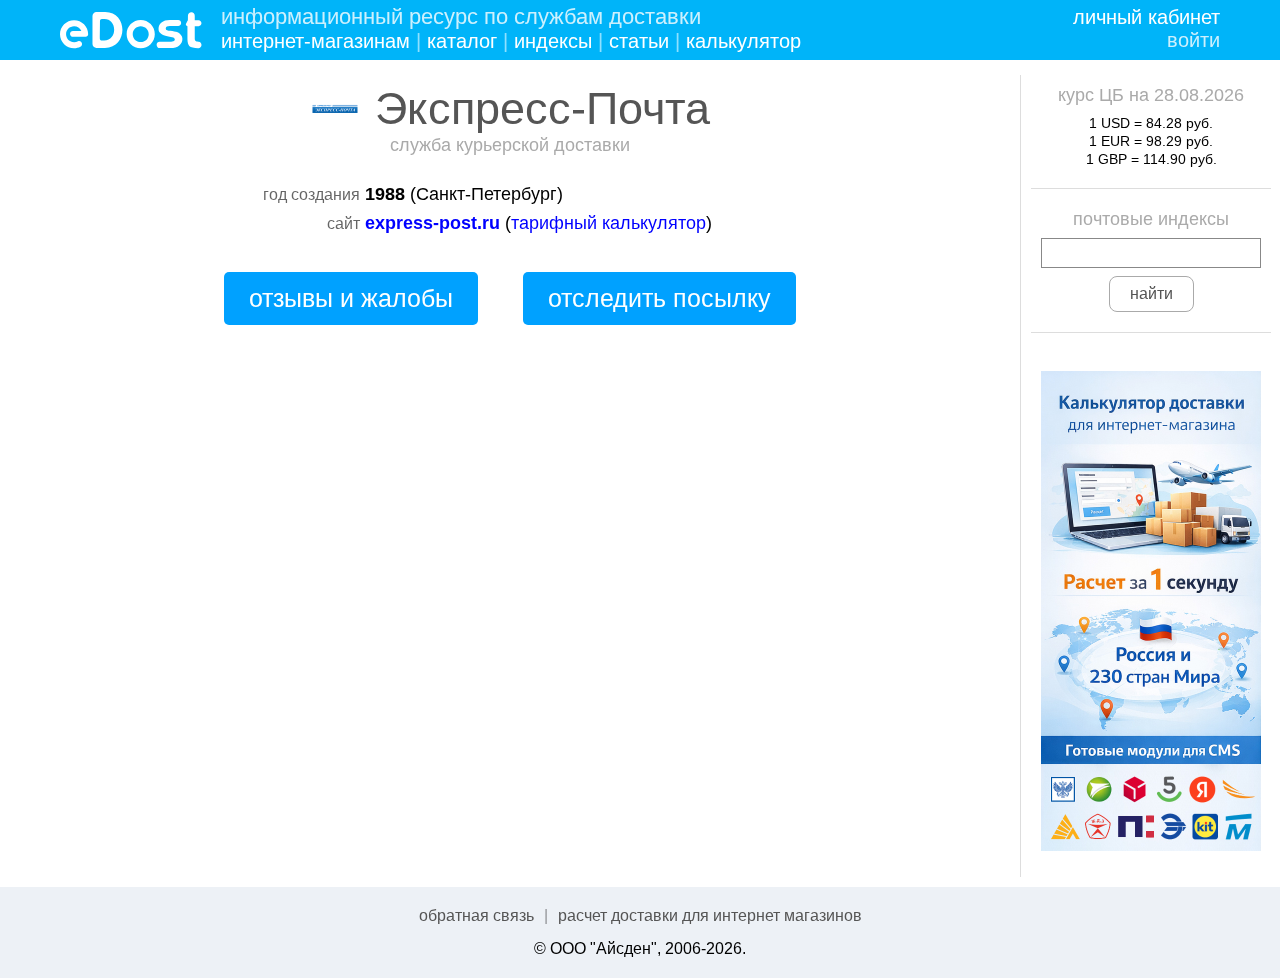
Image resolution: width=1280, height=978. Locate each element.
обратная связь (476, 915)
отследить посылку (659, 298)
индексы (553, 41)
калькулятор (743, 41)
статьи (639, 41)
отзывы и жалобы (351, 298)
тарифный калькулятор (608, 223)
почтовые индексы (1151, 219)
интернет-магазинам (315, 41)
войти (1193, 40)
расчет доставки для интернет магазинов (710, 915)
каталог (462, 41)
